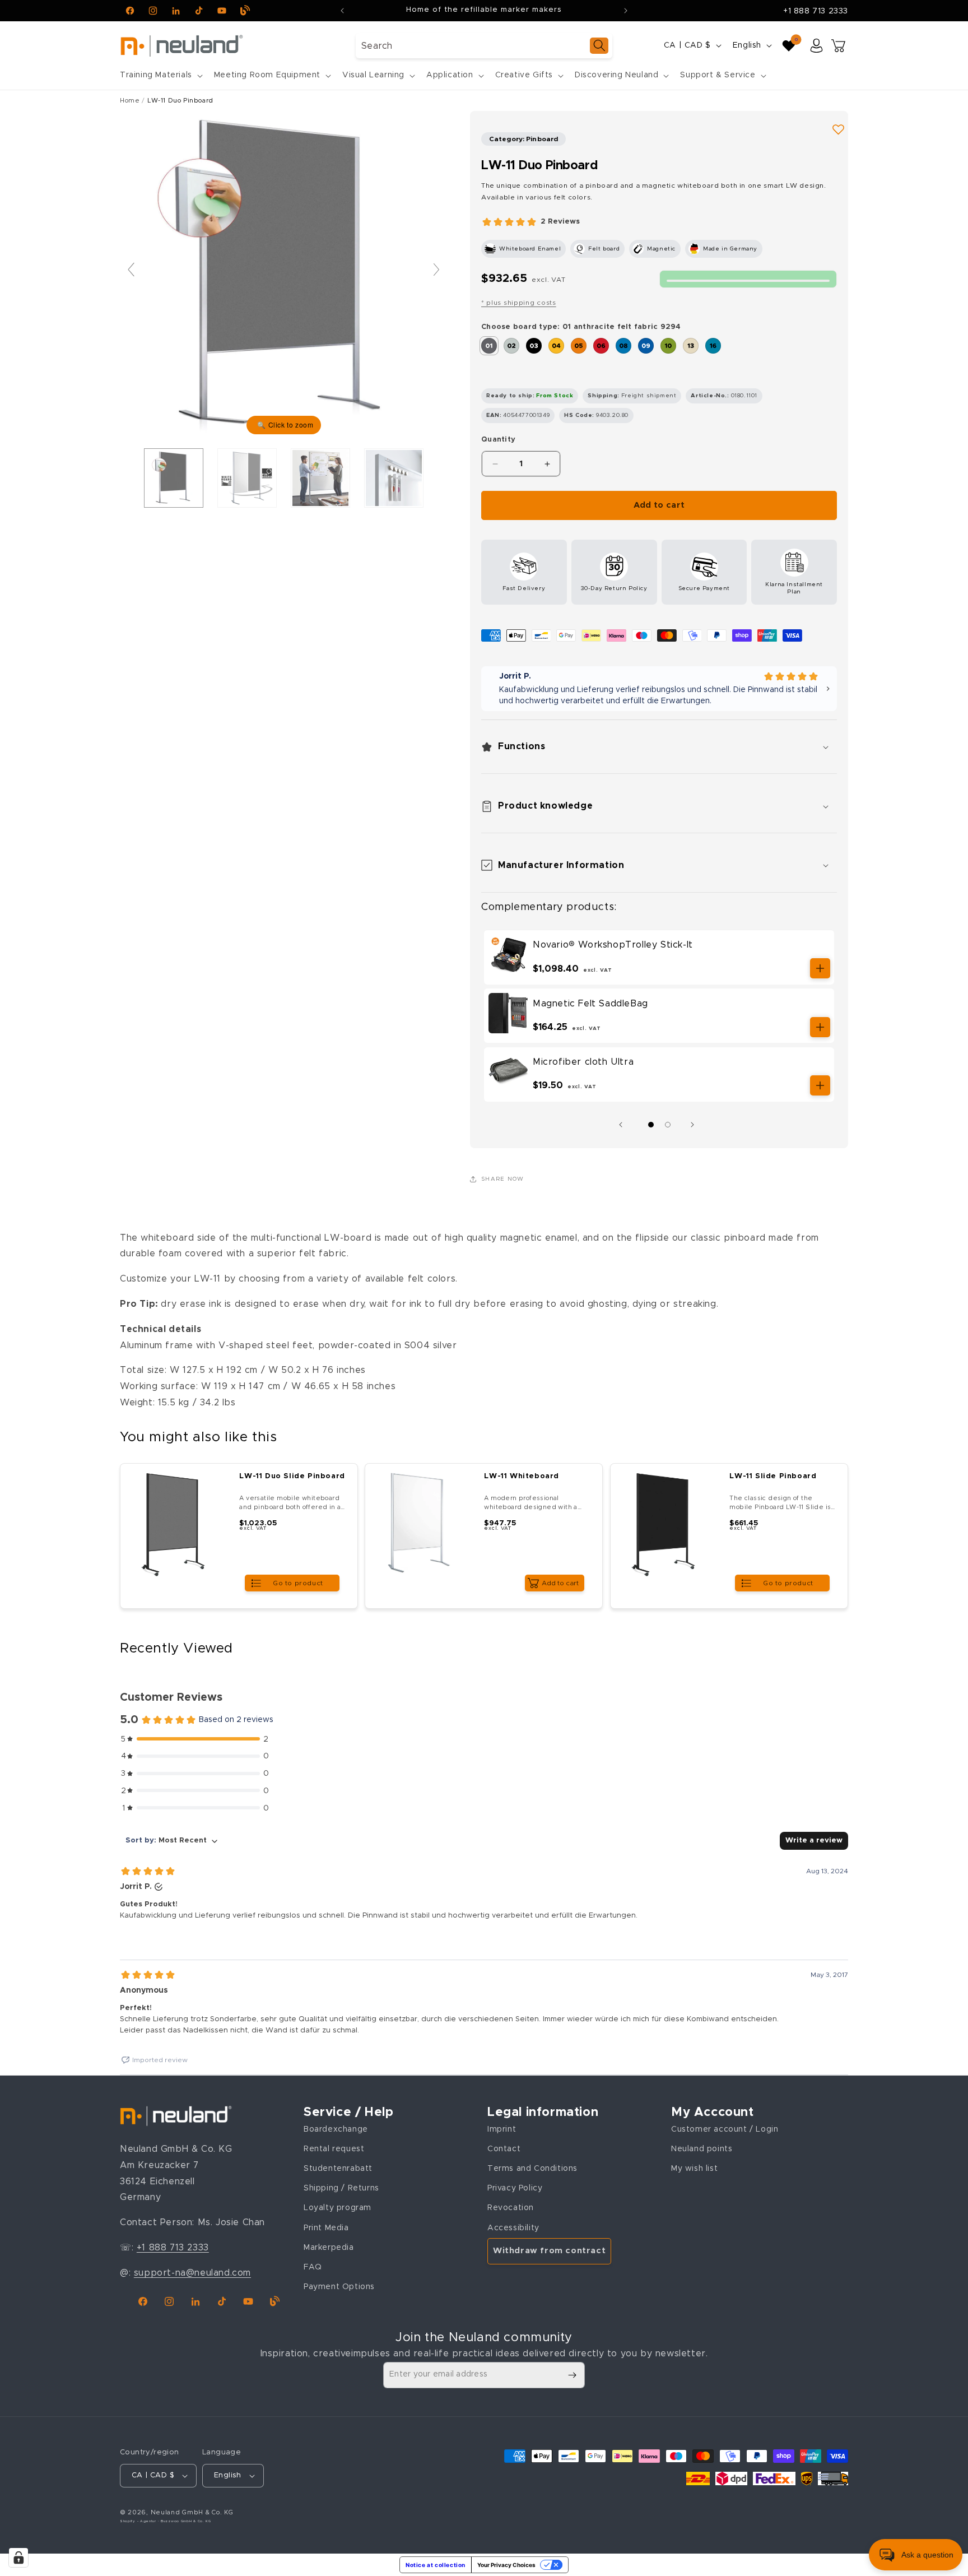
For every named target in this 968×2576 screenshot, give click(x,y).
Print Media (326, 2227)
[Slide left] (623, 1125)
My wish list (694, 2169)
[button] (160, 75)
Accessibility (513, 2227)
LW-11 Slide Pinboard (773, 1476)
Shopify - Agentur (139, 2522)
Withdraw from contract (549, 2251)
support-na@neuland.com (192, 2272)
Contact (504, 2148)
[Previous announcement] (342, 11)
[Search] (599, 46)
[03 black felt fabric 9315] (534, 346)
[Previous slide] (131, 270)
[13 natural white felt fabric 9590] (691, 346)
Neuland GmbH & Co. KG (192, 2512)
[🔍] (284, 275)
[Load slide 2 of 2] (668, 1125)
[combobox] (484, 46)
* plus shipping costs (519, 303)
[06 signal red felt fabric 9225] (601, 346)
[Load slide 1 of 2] (651, 1125)
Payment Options (339, 2287)
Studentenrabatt (338, 2169)
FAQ (313, 2267)
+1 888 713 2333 (816, 11)
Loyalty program (338, 2208)
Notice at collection (436, 2565)
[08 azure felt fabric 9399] (623, 346)
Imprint (502, 2129)
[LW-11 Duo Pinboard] (247, 478)
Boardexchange (336, 2129)
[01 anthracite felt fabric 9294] (489, 346)
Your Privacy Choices (506, 2565)
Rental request (334, 2148)
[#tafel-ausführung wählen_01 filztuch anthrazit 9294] (174, 478)
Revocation (511, 2208)
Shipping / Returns (341, 2188)
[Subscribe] (572, 2375)
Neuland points (702, 2148)
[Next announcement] (626, 11)
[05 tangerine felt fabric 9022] (579, 346)
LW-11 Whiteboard (522, 1476)
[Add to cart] (820, 968)
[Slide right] (695, 1125)
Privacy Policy (515, 2188)
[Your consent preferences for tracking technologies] (18, 2558)
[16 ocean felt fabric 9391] (713, 346)
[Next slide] (436, 270)
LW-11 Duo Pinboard (180, 101)
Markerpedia (329, 2247)
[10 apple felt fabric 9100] (668, 346)
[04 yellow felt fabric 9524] (556, 346)
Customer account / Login (725, 2129)
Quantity (498, 440)
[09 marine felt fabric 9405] (646, 346)
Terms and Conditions (532, 2169)
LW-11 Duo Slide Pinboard (292, 1476)
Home (130, 101)
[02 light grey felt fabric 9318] (511, 346)
